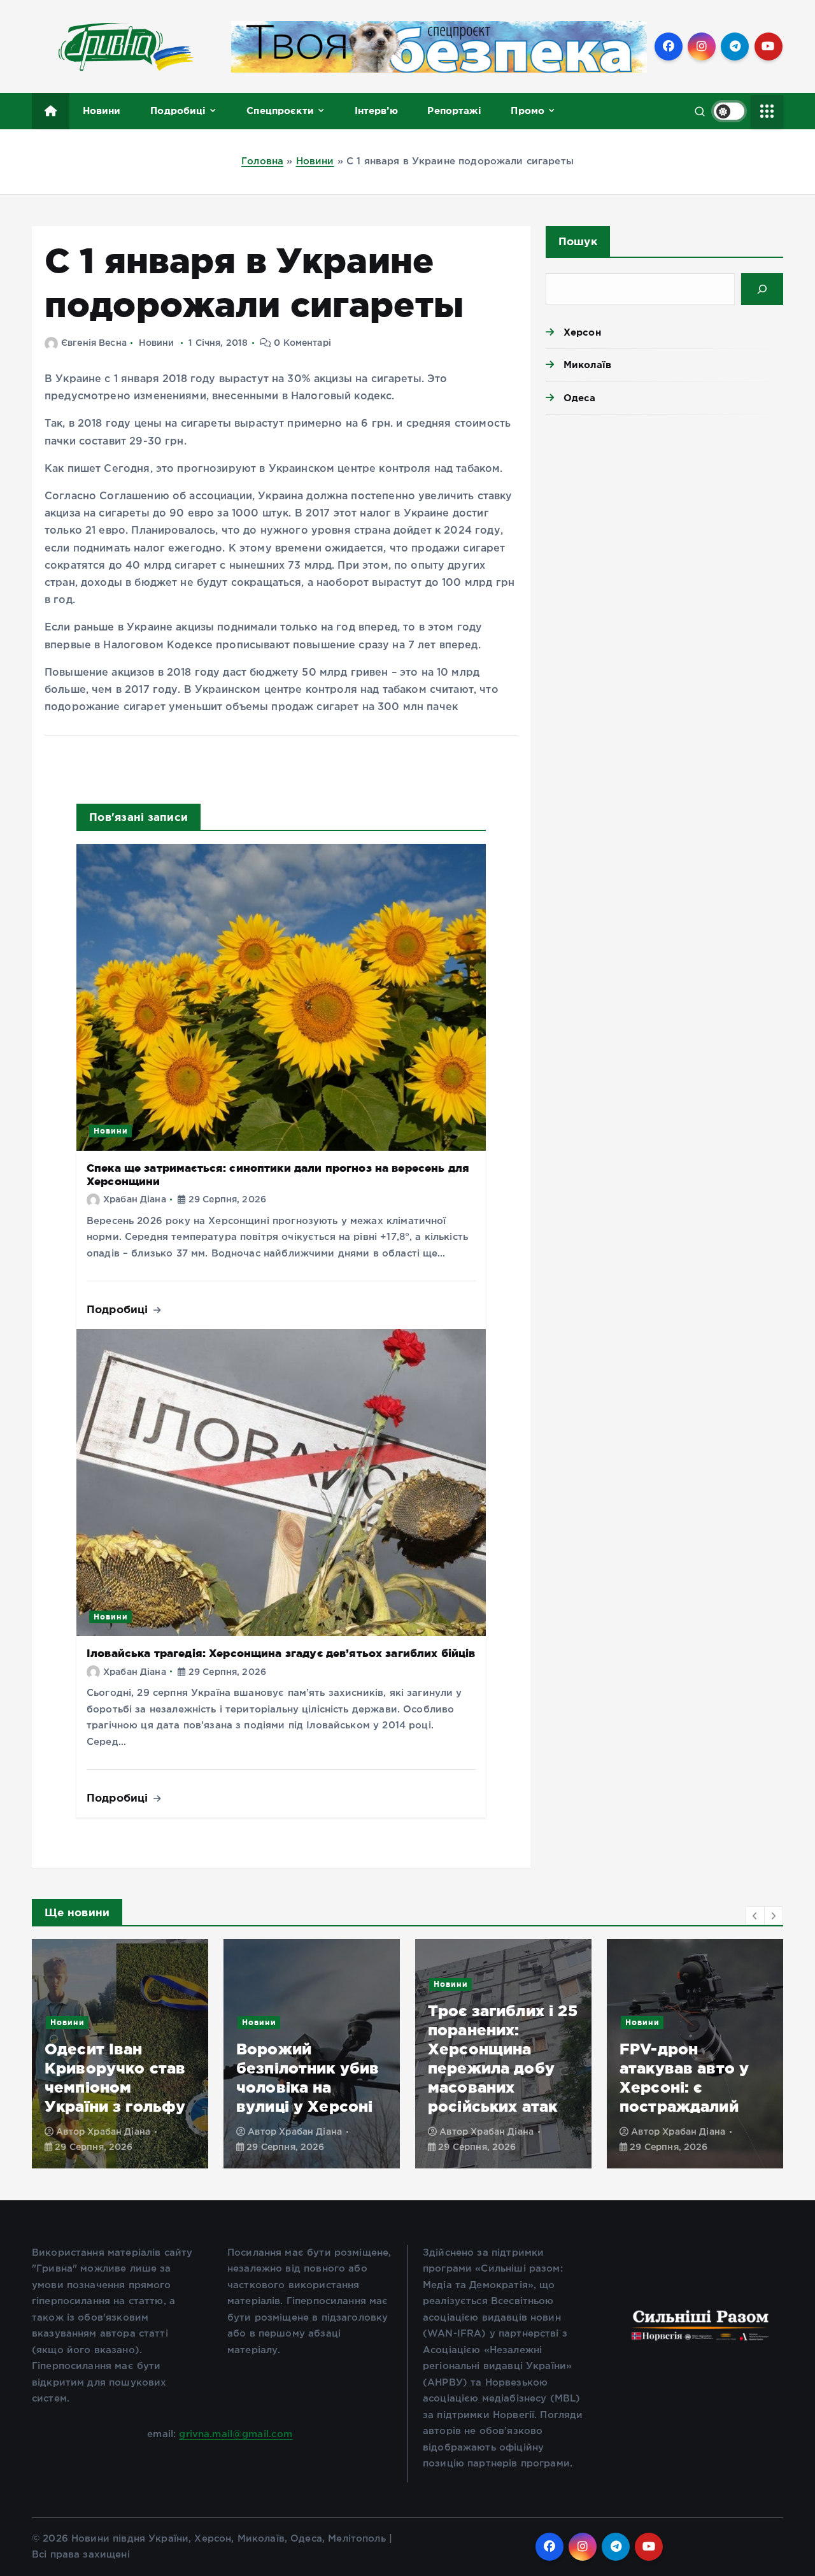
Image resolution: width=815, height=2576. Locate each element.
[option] (120, 2054)
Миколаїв (587, 365)
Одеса (580, 398)
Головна (262, 161)
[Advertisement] (664, 523)
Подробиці (178, 110)
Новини (102, 110)
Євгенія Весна (94, 343)
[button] (755, 1916)
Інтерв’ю (376, 110)
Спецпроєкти (280, 110)
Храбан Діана (135, 1200)
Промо (528, 110)
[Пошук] (762, 289)
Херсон (582, 332)
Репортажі (454, 110)
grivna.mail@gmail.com (236, 2434)
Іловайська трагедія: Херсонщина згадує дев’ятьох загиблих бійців (281, 1653)
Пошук (578, 241)
